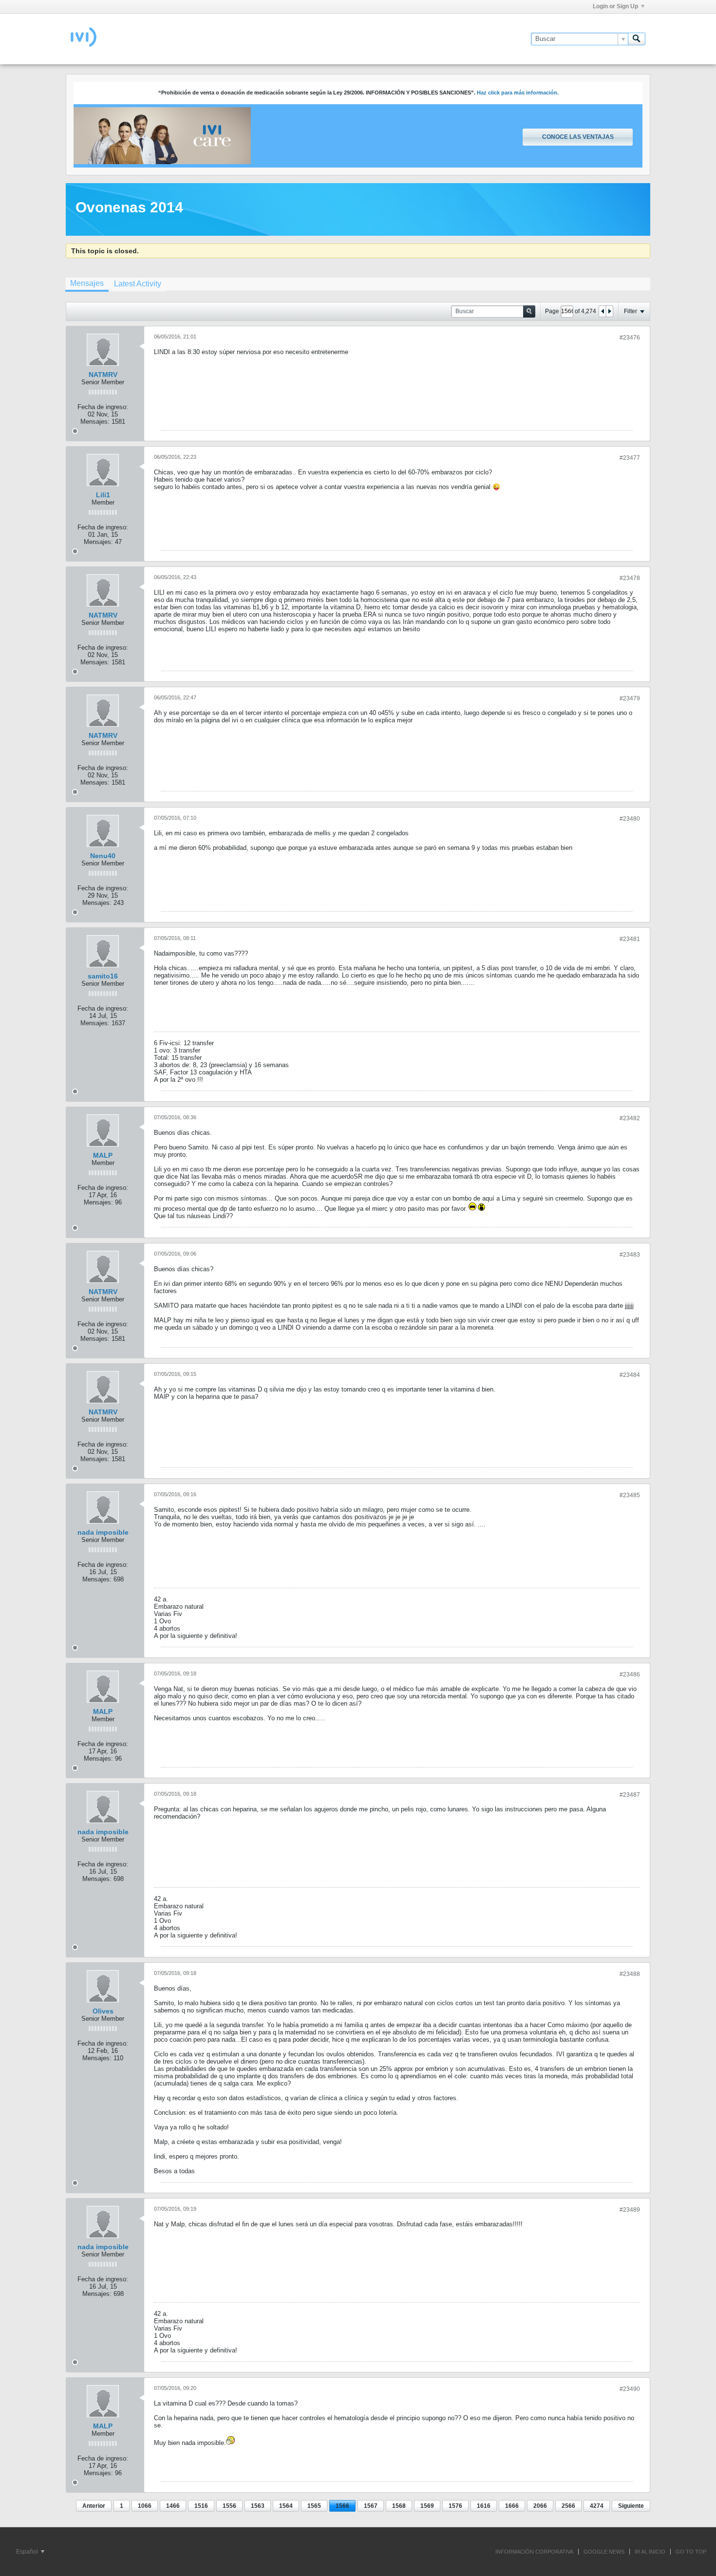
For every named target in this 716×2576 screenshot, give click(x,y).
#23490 (630, 2389)
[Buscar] (637, 39)
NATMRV (103, 375)
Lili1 (103, 495)
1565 (314, 2506)
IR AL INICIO (650, 2552)
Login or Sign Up (615, 6)
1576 (455, 2506)
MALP (103, 1155)
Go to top (691, 2552)
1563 (258, 2506)
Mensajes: (95, 422)
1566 (342, 2506)
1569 (427, 2506)
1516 (201, 2506)
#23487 (630, 1795)
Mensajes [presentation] (87, 283)
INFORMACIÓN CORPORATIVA (534, 2552)
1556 (229, 2506)
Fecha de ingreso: (103, 407)
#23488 (630, 1974)
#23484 (630, 1375)
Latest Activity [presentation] (138, 284)
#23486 (630, 1674)
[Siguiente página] (609, 311)
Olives (103, 2011)
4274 (597, 2506)
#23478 (630, 578)
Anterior (94, 2506)
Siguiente (631, 2506)
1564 (286, 2506)
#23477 (630, 458)
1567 (371, 2506)
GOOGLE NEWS (604, 2552)
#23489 (630, 2210)
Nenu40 (103, 856)
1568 (399, 2506)
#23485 (630, 1495)
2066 (540, 2506)
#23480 (630, 819)
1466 (173, 2506)
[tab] (87, 284)
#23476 (630, 338)
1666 (512, 2506)
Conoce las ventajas (578, 137)
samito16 (103, 976)
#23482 (630, 1118)
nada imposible (103, 1532)
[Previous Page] (603, 311)
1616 (484, 2506)
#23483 (630, 1255)
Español (28, 2552)
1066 (145, 2506)
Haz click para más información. (518, 93)
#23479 (630, 698)
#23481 (630, 939)
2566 (568, 2506)
